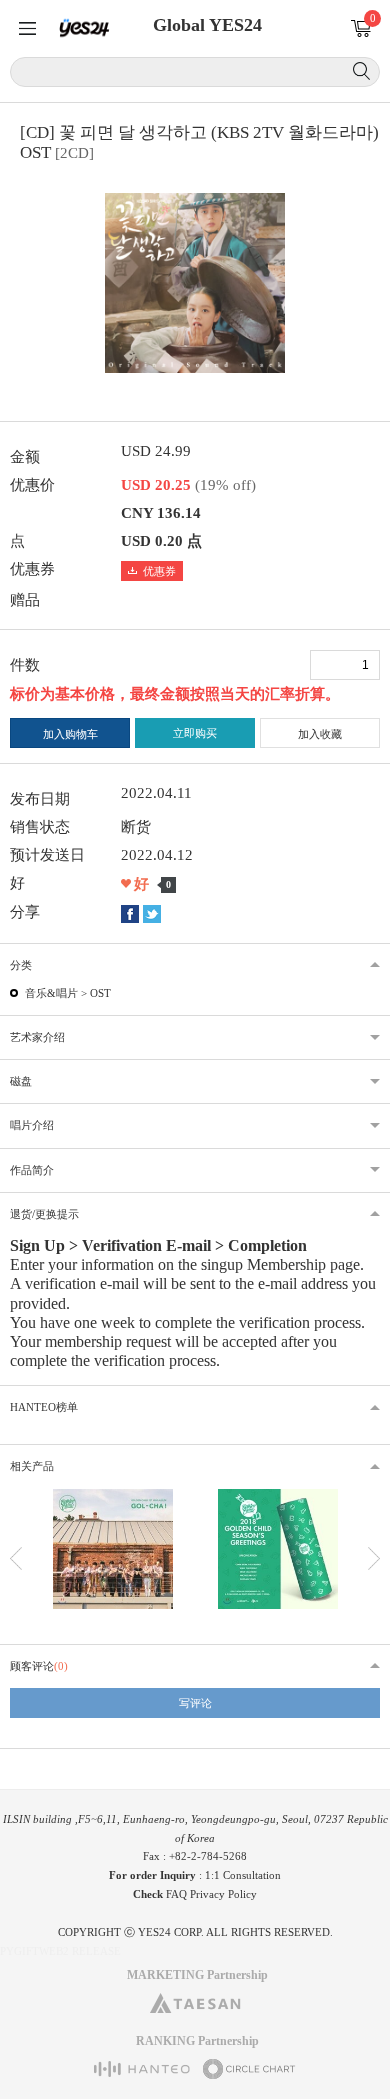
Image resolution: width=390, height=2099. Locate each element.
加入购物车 (70, 734)
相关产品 (32, 1466)
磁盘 (21, 1081)
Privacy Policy (223, 1894)
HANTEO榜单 (44, 1407)
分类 (21, 965)
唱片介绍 (32, 1125)
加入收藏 (320, 734)
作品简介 (32, 1170)
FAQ (176, 1894)
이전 (16, 1558)
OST (100, 993)
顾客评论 (39, 1666)
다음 (374, 1558)
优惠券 (159, 571)
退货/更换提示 (44, 1214)
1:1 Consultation (243, 1875)
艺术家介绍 (37, 1037)
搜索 (361, 71)
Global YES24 (207, 25)
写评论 (195, 1703)
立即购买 (195, 733)
